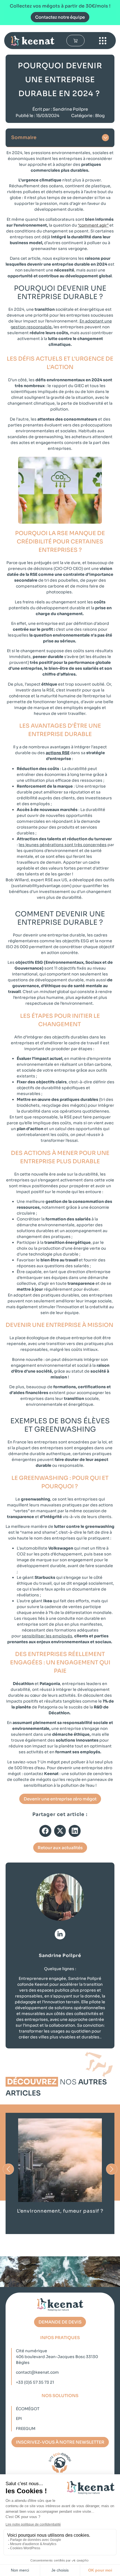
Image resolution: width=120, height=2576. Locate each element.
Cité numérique (32, 2351)
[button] (105, 138)
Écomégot (28, 2409)
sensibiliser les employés (47, 1636)
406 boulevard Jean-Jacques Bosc (51, 2357)
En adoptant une (96, 321)
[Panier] (75, 41)
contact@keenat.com (37, 2372)
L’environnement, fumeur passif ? (60, 2211)
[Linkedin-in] (60, 1934)
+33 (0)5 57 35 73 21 (35, 2382)
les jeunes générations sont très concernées (63, 845)
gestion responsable (31, 327)
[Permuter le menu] (103, 41)
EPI (19, 2419)
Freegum (26, 2429)
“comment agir (92, 225)
